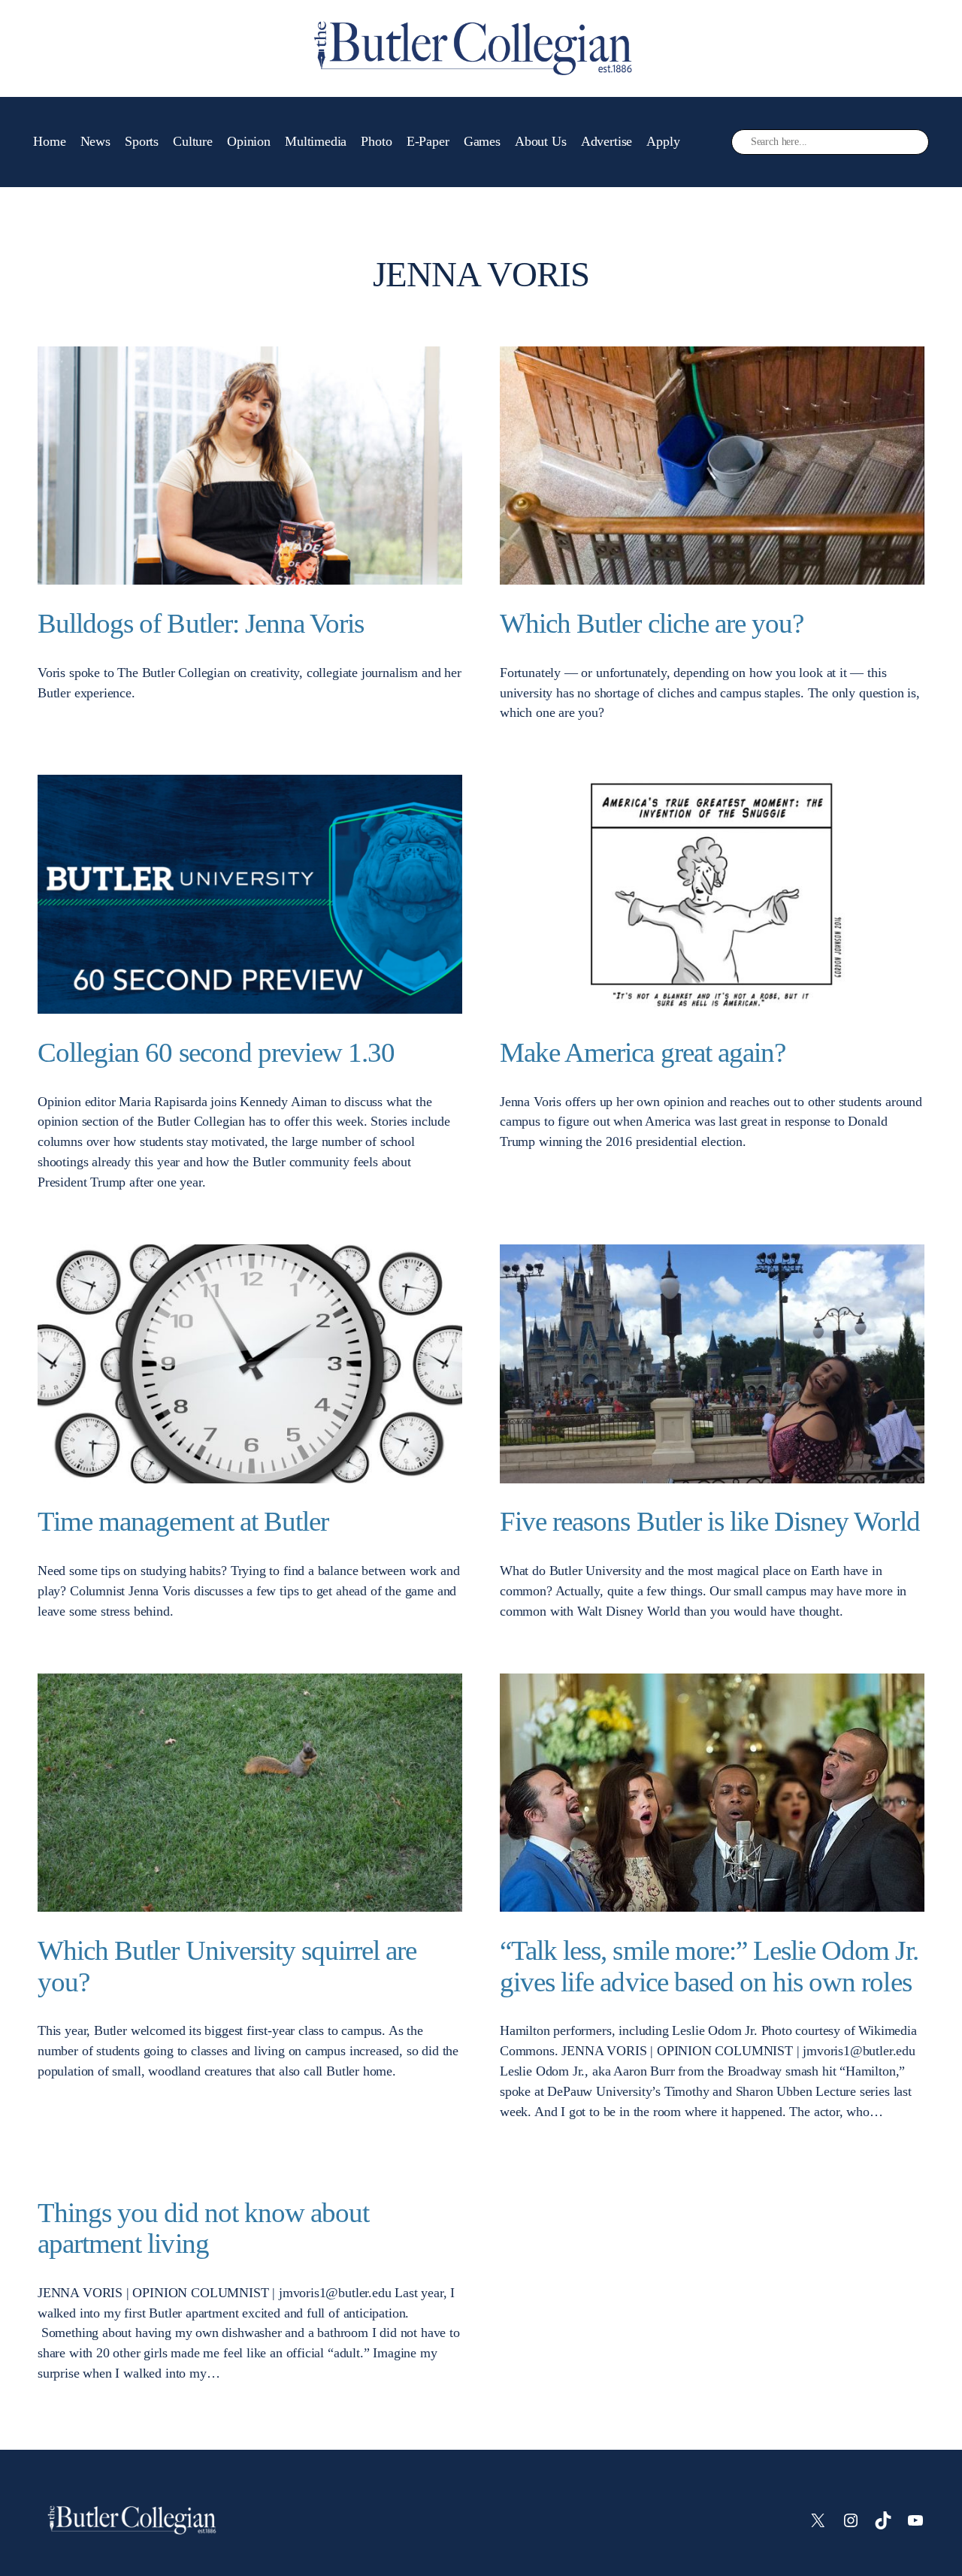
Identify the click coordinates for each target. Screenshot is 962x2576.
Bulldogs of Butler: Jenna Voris (201, 623)
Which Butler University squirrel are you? (227, 1966)
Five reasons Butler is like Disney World (710, 1521)
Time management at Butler (183, 1521)
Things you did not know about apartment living (203, 2228)
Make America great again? (643, 1052)
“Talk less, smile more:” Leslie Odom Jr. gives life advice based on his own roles (709, 1966)
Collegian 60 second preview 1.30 (216, 1052)
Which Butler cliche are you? (652, 623)
